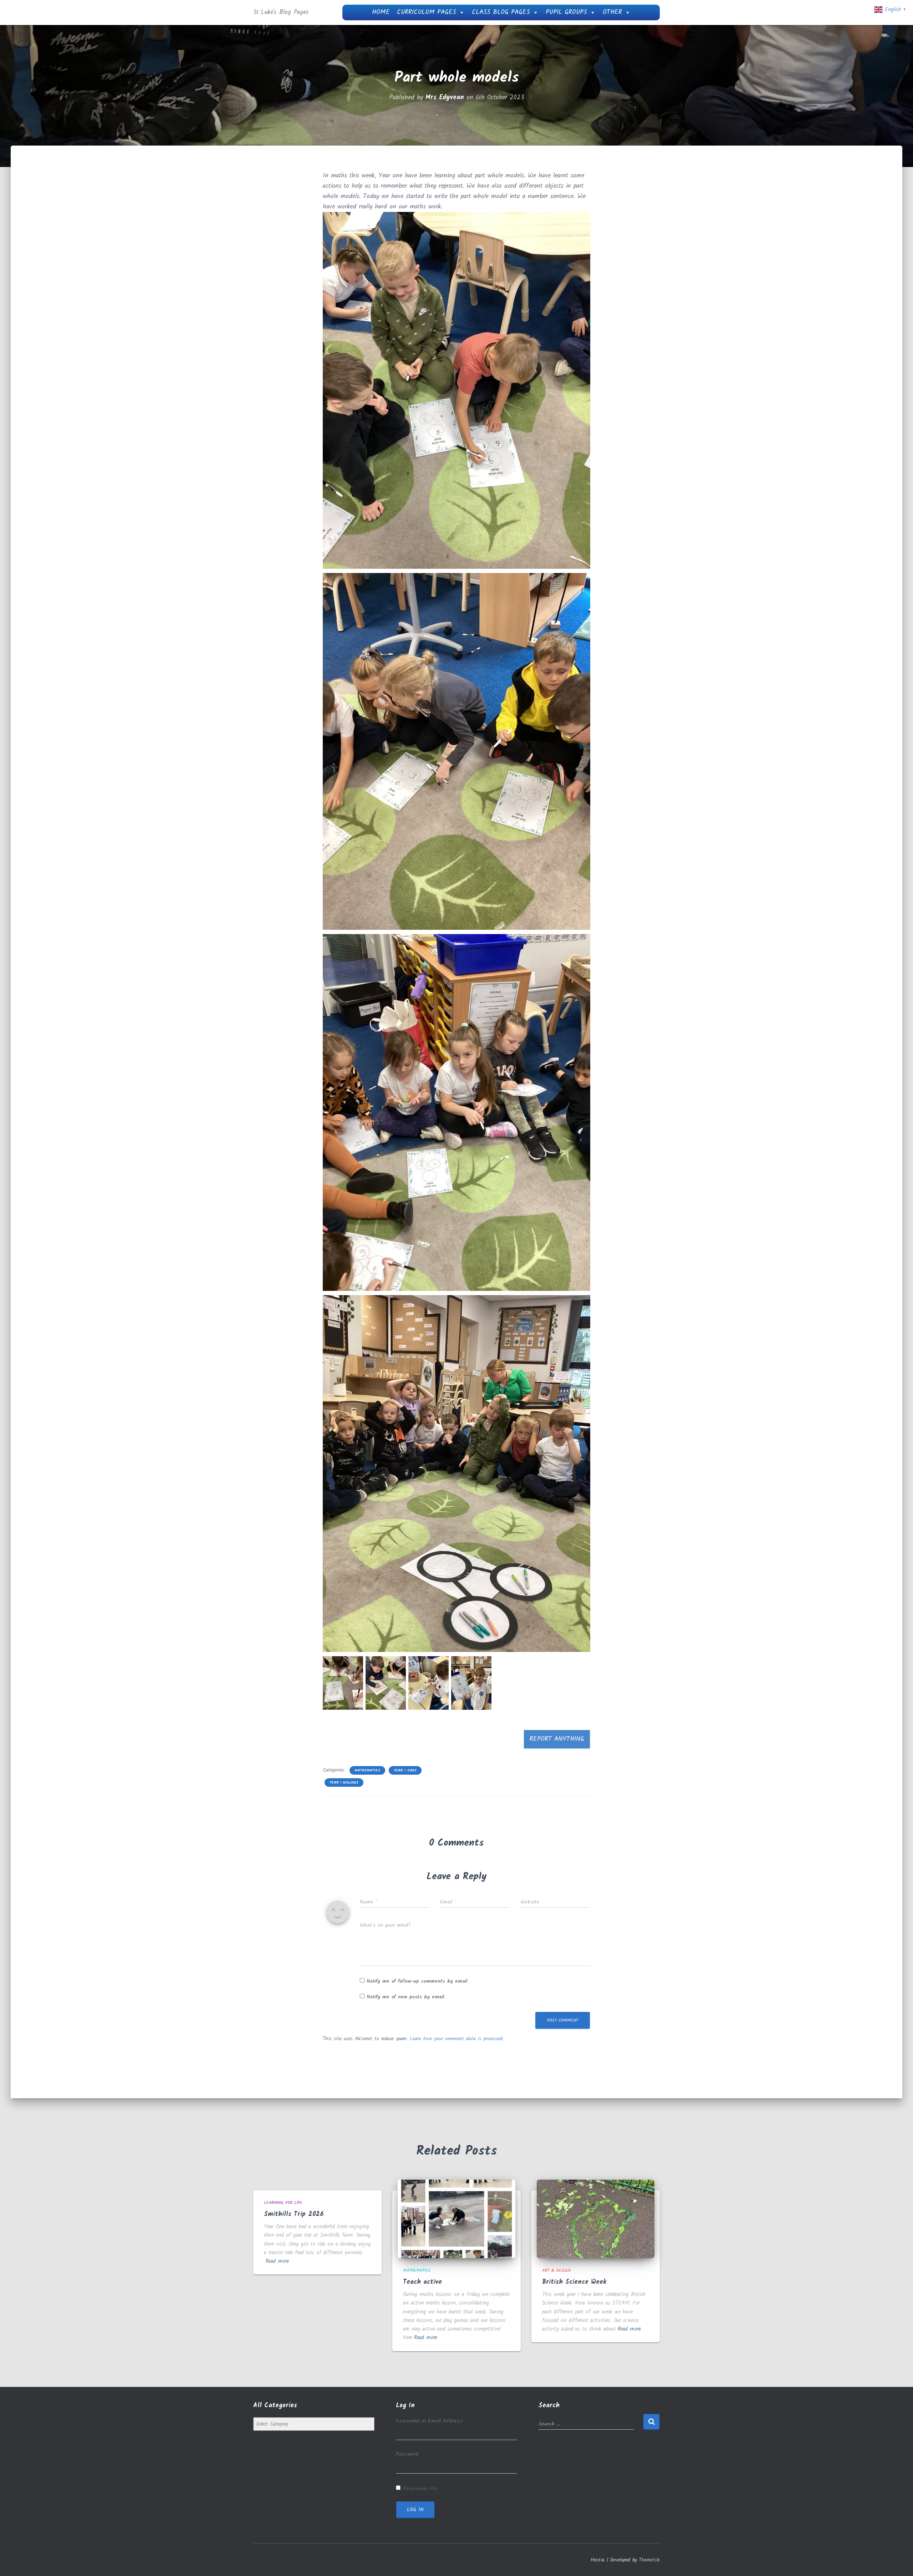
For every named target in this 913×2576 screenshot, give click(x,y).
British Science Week (574, 2282)
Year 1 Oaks (405, 1770)
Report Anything (557, 1739)
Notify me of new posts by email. (406, 1997)
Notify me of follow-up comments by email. (418, 1981)
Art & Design (556, 2270)
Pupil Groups (566, 12)
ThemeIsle (649, 2560)
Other (612, 12)
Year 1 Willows (344, 1783)
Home (381, 12)
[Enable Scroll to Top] (899, 2562)
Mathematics (367, 1770)
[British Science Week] (596, 2219)
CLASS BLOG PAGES (501, 12)
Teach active (422, 2282)
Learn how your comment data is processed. (457, 2039)
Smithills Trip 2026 (294, 2214)
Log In (415, 2510)
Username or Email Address (429, 2421)
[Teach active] (456, 2219)
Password (407, 2454)
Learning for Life (283, 2203)
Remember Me (420, 2489)
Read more (277, 2261)
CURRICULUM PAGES (427, 12)
